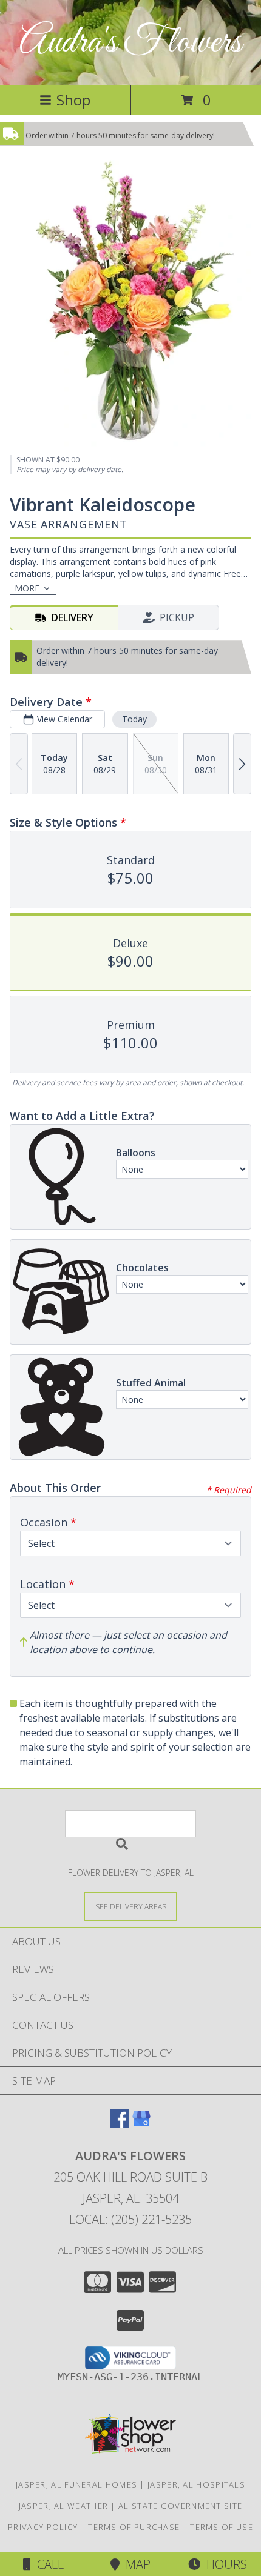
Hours (224, 2564)
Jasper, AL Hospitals (196, 2484)
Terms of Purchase (134, 2527)
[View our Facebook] (120, 2124)
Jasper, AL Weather (63, 2506)
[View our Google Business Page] (141, 2124)
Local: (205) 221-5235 (130, 2219)
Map (135, 2564)
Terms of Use (222, 2527)
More (27, 588)
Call (47, 2564)
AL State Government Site (180, 2506)
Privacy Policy (43, 2527)
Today (134, 719)
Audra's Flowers (130, 43)
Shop (73, 100)
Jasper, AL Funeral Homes (76, 2484)
